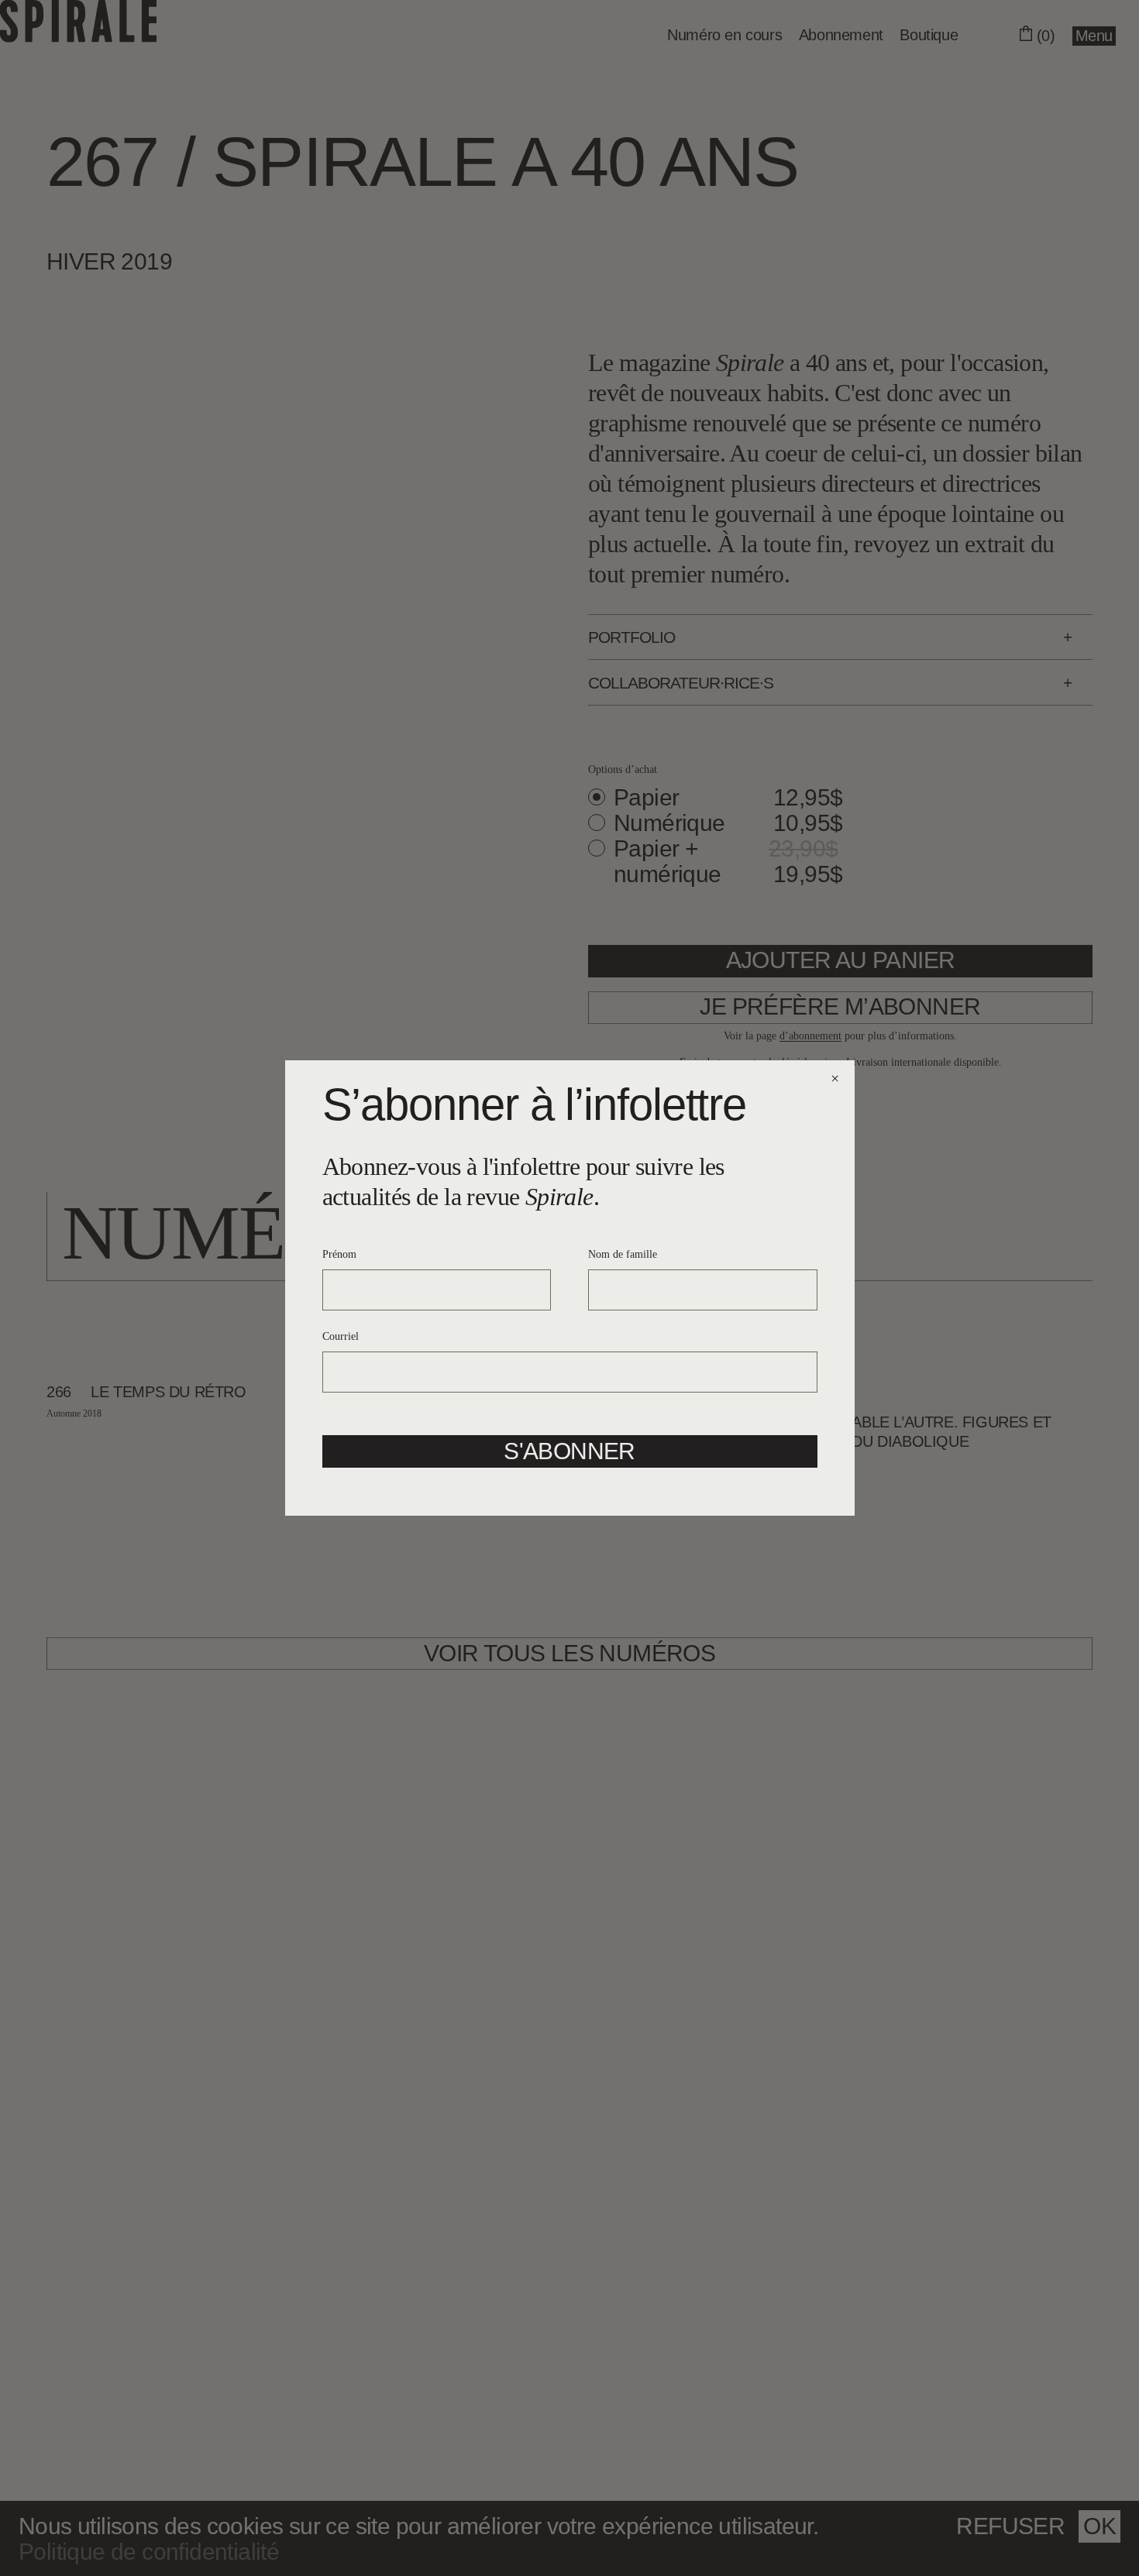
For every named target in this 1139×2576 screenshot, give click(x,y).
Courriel (341, 1336)
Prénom (339, 1254)
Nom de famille (623, 1254)
